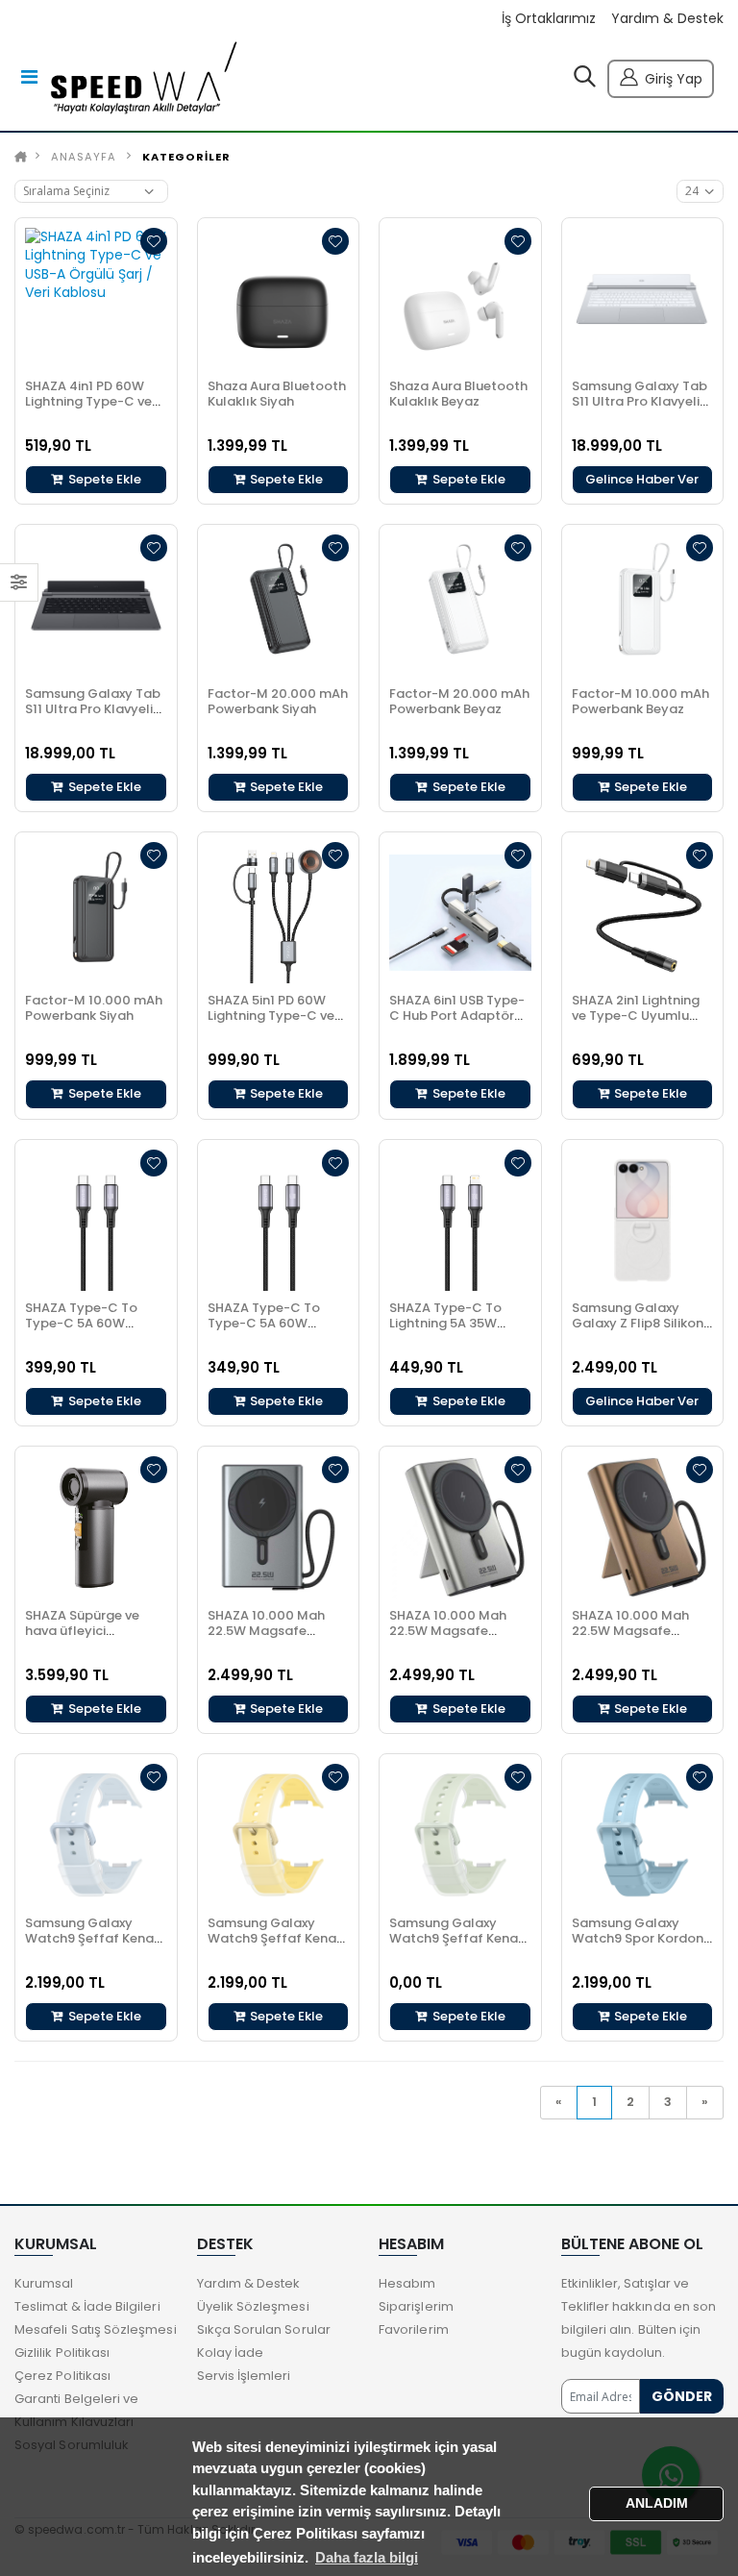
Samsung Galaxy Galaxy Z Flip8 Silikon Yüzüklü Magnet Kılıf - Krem (641, 1331)
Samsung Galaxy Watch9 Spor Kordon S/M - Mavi (638, 1938)
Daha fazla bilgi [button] (367, 2557)
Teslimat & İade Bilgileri (87, 2306)
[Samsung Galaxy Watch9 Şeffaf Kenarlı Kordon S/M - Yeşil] (460, 1835)
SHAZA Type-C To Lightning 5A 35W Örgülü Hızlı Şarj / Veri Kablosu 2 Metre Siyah (459, 1331)
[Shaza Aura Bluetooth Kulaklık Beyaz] (460, 299)
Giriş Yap (674, 79)
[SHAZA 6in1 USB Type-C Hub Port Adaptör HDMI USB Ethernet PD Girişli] (460, 913)
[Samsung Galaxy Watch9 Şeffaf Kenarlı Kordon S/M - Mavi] (96, 1835)
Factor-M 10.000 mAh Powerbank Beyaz (640, 701)
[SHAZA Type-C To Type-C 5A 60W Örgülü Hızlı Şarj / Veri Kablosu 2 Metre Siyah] (96, 1221)
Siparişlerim (416, 2306)
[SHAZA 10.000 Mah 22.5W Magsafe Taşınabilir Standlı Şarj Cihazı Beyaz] (460, 1527)
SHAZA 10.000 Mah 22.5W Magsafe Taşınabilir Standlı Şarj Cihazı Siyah (266, 1638)
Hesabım (407, 2283)
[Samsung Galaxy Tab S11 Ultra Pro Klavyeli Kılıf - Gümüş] (643, 299)
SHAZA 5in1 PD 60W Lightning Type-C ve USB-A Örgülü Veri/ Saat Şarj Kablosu (271, 1023)
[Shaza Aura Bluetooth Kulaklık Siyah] (279, 299)
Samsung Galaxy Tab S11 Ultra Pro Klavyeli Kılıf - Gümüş (640, 401)
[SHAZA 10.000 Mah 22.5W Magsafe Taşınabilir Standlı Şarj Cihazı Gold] (643, 1527)
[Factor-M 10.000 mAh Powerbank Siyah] (96, 913)
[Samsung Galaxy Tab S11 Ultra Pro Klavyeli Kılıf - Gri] (96, 606)
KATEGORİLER (186, 157)
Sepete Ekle (103, 479)
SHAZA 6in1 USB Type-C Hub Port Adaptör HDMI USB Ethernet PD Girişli (457, 1023)
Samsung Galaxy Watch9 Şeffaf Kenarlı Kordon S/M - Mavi (96, 1938)
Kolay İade (231, 2353)
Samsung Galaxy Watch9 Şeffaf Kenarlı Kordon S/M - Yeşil (460, 1938)
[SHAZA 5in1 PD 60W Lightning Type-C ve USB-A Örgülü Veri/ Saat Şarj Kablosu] (279, 913)
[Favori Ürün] (154, 241)
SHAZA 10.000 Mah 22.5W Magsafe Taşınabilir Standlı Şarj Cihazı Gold (630, 1638)
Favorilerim (414, 2329)
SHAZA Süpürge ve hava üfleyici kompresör (82, 1631)
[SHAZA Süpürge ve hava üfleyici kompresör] (96, 1527)
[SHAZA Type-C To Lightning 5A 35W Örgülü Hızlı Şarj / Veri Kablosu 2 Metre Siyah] (460, 1221)
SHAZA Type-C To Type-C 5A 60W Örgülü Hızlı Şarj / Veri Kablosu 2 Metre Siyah (95, 1331)
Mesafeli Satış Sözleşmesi (96, 2329)
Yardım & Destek (667, 19)
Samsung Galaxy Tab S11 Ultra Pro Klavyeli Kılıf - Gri (93, 709)
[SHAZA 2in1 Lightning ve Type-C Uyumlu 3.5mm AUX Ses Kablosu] (643, 913)
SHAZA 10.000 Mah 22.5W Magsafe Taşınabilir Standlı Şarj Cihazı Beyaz (448, 1638)
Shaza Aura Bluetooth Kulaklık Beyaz (458, 394)
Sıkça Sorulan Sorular (264, 2329)
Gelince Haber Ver (642, 479)
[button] (585, 81)
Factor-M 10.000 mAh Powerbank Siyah (94, 1008)
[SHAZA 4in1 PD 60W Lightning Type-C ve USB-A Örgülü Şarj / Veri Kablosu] (96, 299)
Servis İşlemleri (244, 2376)
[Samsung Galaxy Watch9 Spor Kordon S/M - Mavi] (643, 1835)
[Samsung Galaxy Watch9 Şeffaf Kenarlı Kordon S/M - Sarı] (279, 1835)
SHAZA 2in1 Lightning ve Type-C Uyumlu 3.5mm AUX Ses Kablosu (636, 1023)
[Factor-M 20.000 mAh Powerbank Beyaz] (460, 606)
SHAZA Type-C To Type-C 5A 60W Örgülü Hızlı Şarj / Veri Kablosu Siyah (276, 1331)
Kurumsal (44, 2283)
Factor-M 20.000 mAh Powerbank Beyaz (459, 701)
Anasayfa (84, 157)
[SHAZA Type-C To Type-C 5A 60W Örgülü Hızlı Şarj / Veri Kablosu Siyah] (279, 1221)
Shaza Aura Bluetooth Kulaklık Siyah (277, 394)
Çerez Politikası (62, 2376)
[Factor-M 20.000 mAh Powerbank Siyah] (279, 606)
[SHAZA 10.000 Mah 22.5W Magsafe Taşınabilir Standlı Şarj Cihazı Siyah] (279, 1527)
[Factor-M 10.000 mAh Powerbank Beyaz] (643, 606)
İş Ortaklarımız (549, 19)
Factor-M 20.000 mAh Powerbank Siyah (278, 701)
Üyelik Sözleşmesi (253, 2306)
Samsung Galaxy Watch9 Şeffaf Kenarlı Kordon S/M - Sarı (278, 1938)
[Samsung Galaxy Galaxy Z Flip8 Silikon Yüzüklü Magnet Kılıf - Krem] (643, 1221)
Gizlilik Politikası (62, 2353)
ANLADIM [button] (657, 2503)
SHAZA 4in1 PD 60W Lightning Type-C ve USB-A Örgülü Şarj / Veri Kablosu (88, 409)
